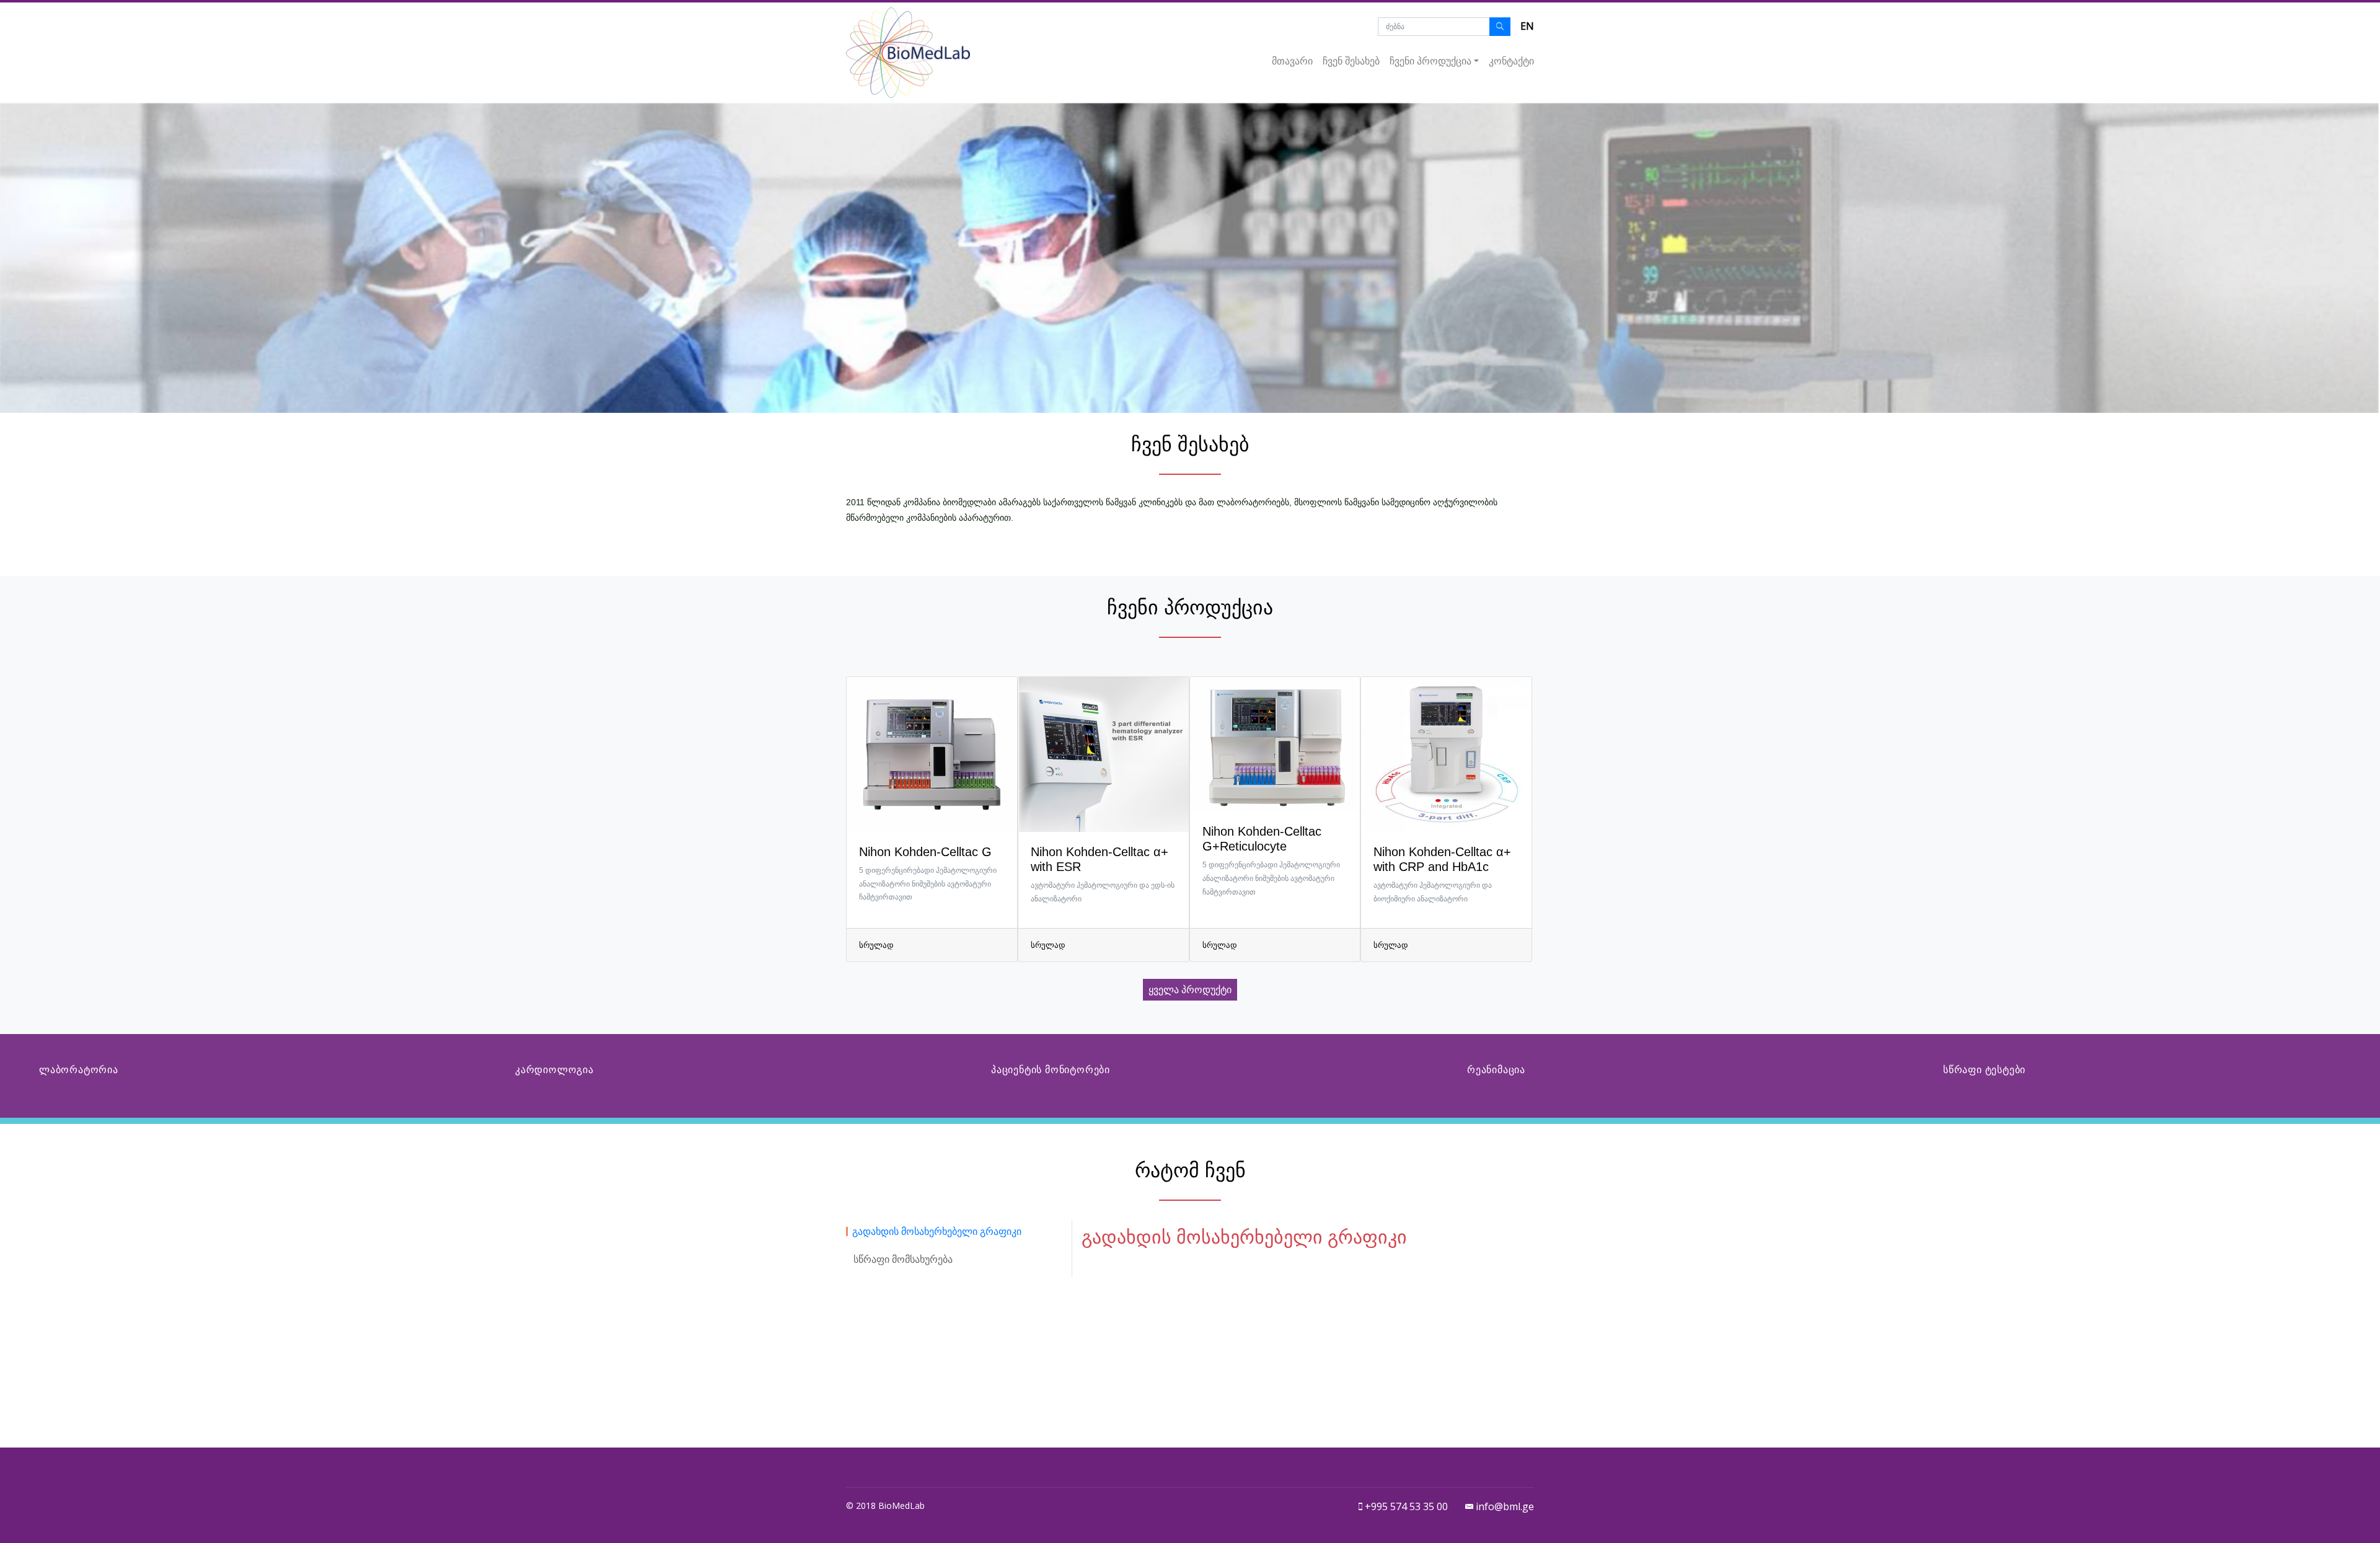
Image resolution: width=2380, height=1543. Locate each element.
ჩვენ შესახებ (1351, 61)
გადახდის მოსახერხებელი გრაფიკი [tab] (937, 1231)
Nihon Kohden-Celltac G (925, 852)
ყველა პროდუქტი (1190, 990)
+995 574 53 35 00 (1405, 1506)
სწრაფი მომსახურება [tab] (903, 1259)
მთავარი (1292, 61)
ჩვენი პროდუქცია (1430, 61)
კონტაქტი (1511, 61)
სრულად (876, 945)
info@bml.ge (1504, 1506)
